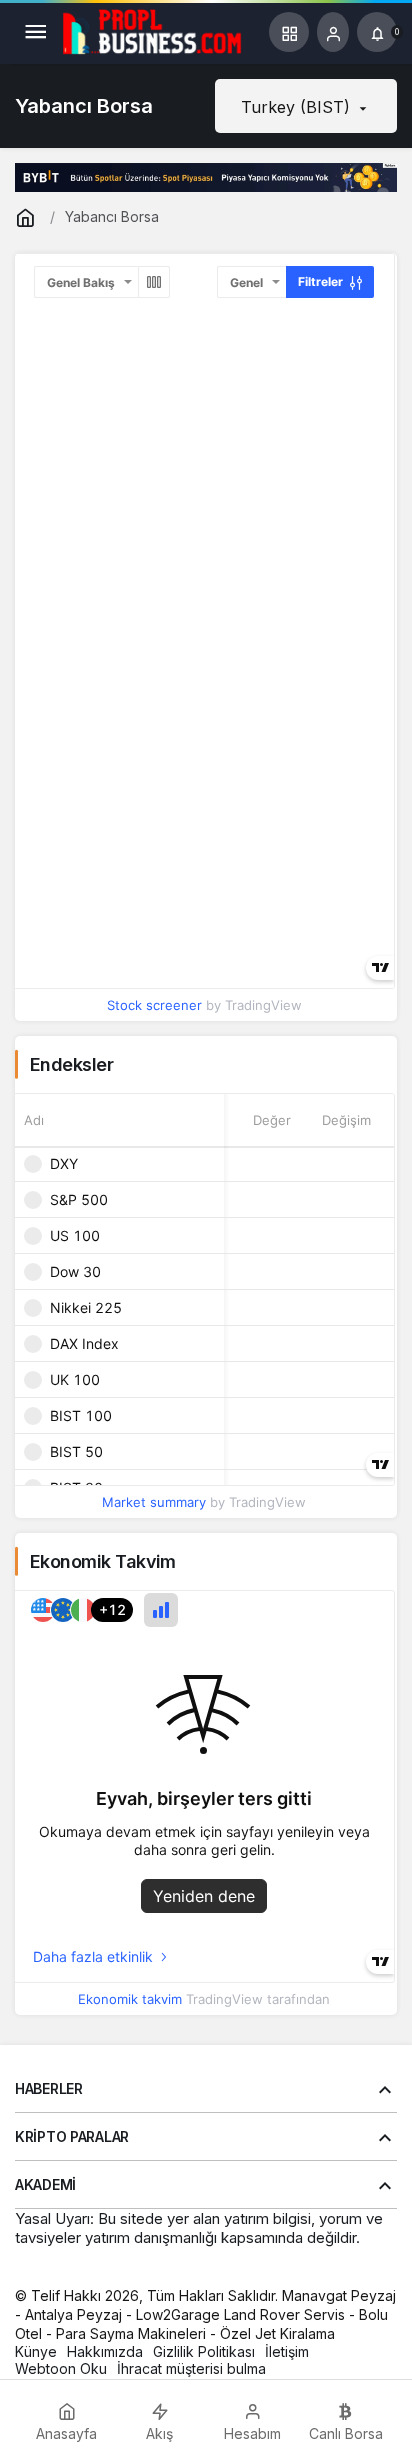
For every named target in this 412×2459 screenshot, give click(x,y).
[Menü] (35, 32)
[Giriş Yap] (333, 32)
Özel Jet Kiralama (277, 2333)
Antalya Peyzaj (73, 2314)
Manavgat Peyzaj (339, 2295)
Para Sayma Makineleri (131, 2333)
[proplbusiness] (153, 30)
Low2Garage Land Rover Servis (240, 2314)
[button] (289, 32)
